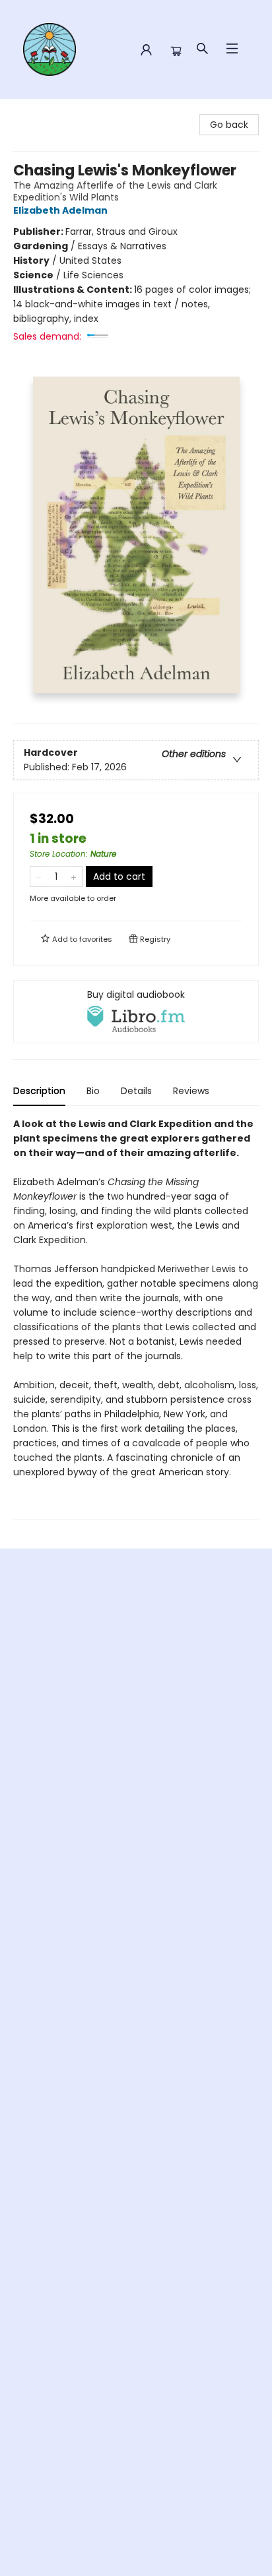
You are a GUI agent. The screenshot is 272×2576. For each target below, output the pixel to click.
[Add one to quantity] (74, 876)
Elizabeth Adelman (60, 210)
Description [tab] (39, 1091)
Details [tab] (136, 1091)
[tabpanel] (136, 1318)
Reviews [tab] (191, 1091)
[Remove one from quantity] (39, 876)
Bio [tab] (93, 1091)
